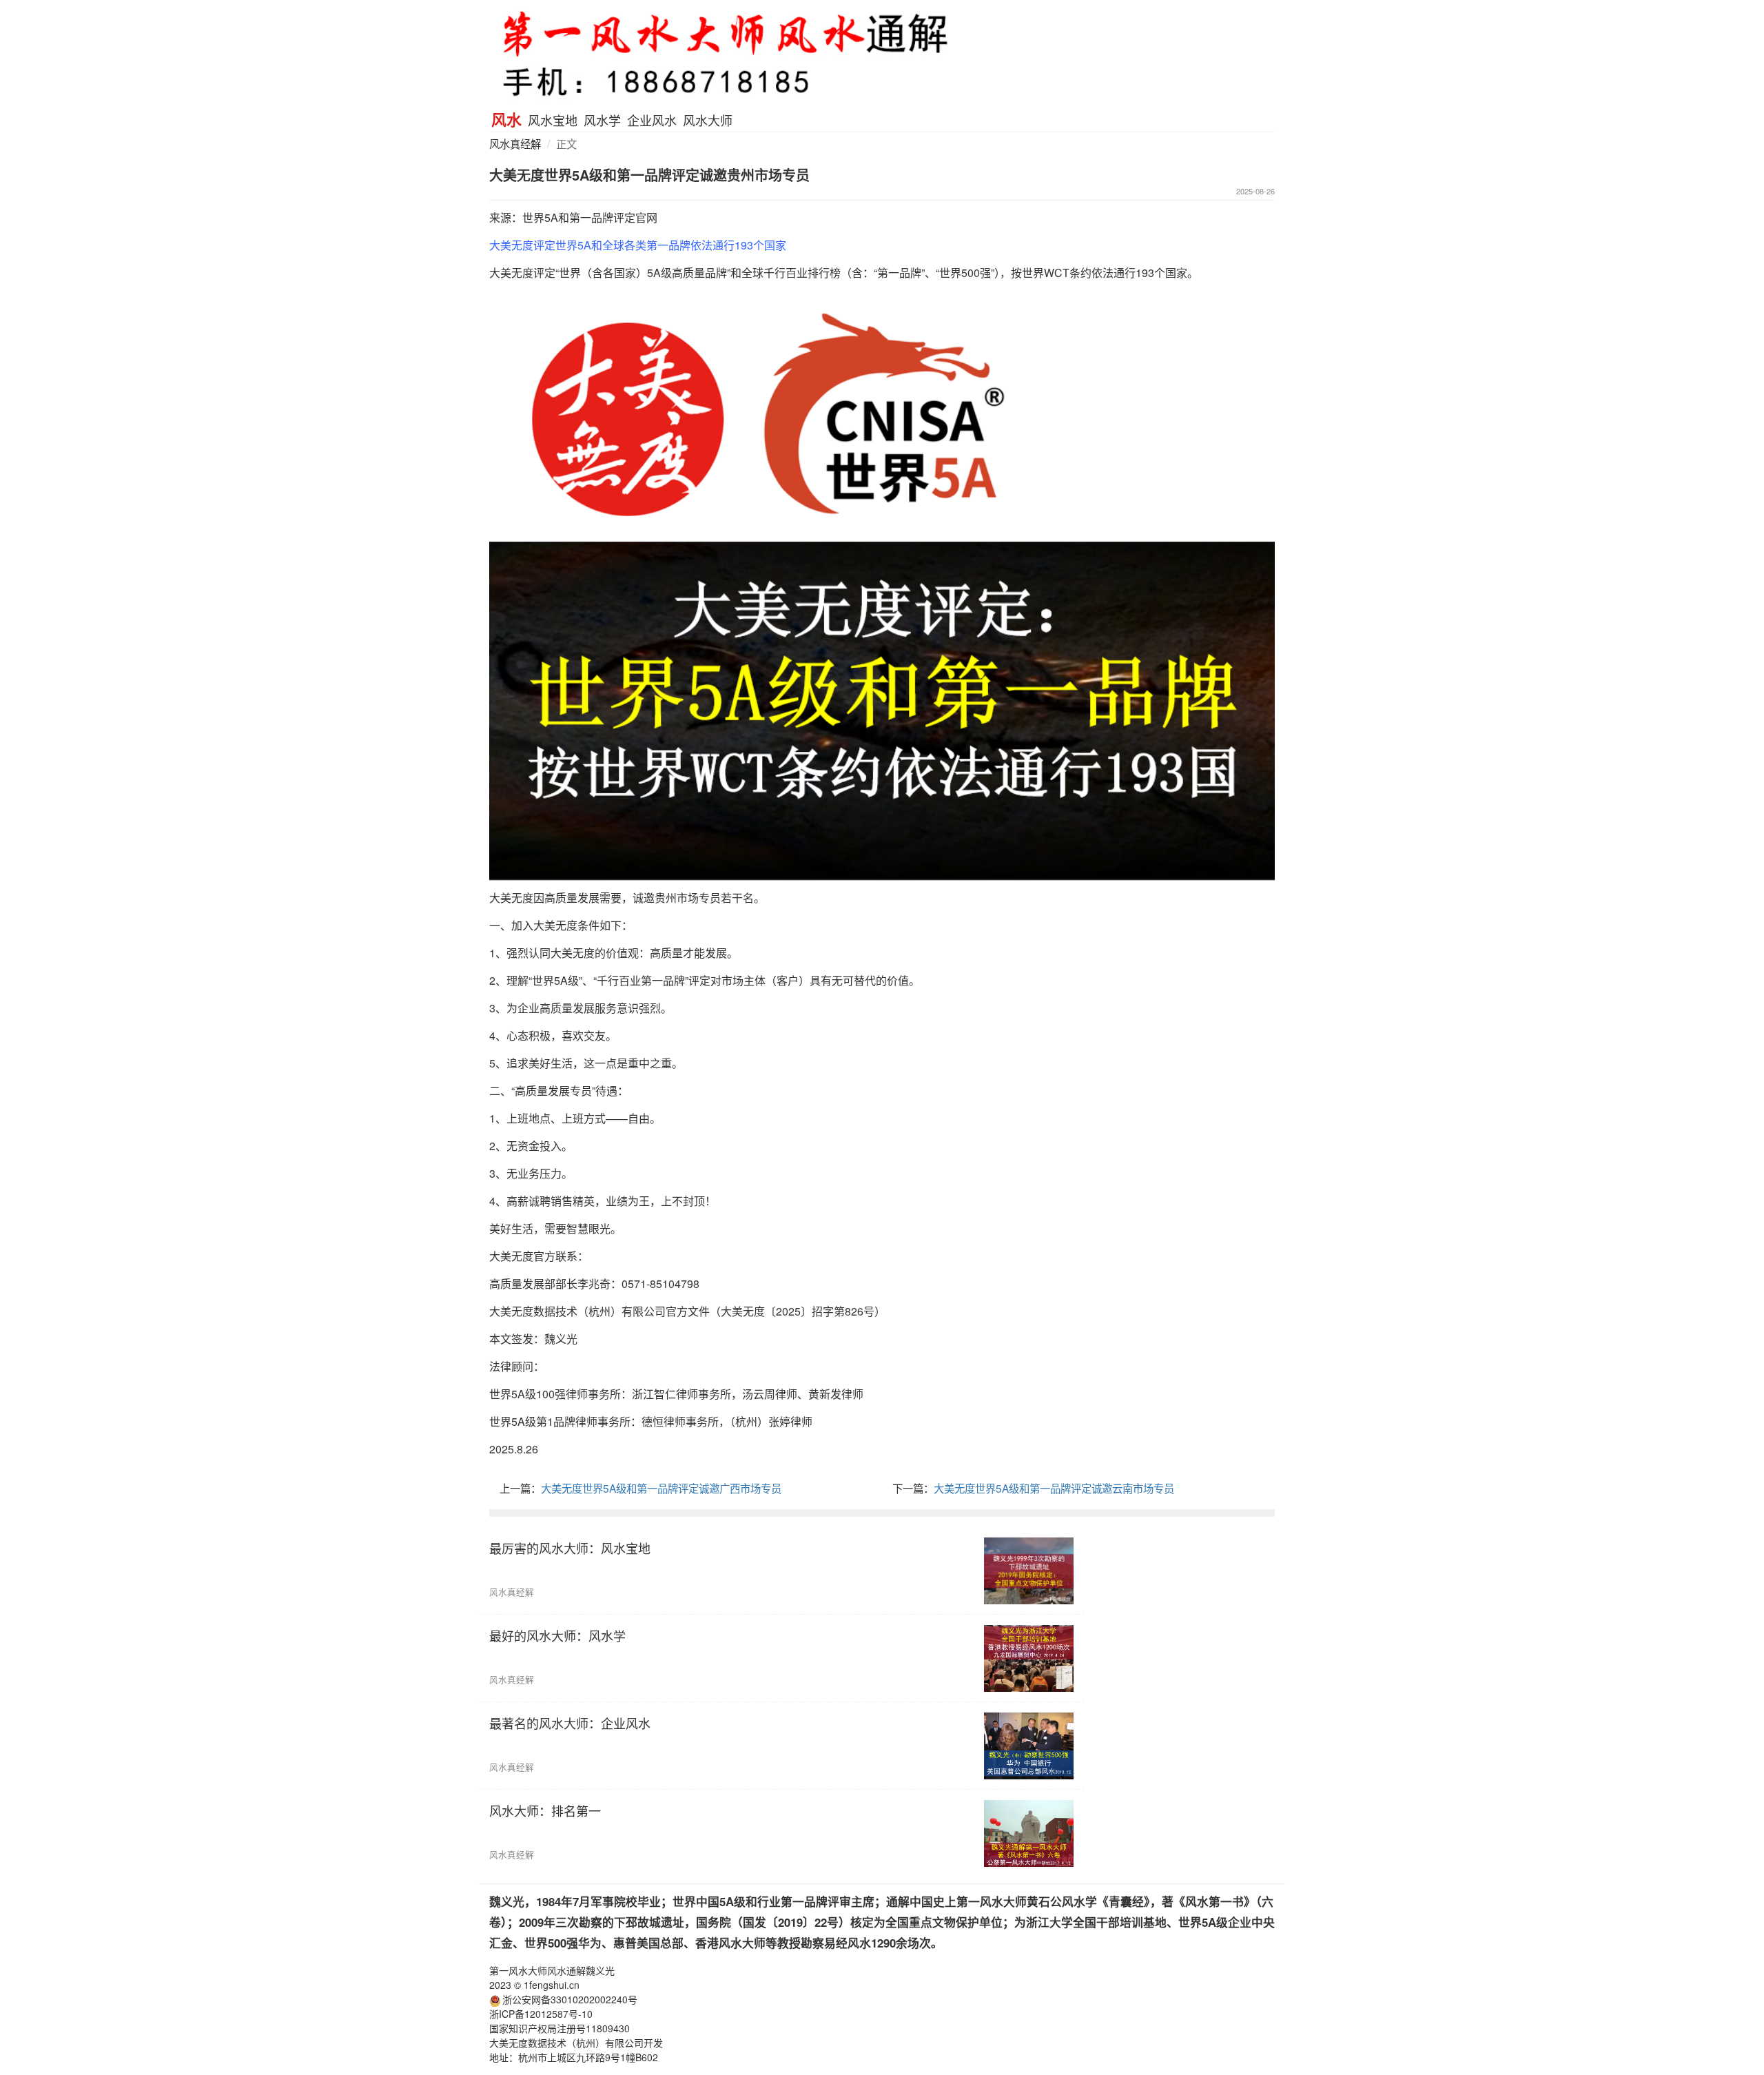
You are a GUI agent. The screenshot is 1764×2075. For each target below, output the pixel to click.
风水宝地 (553, 120)
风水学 (602, 120)
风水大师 (708, 120)
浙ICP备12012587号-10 (541, 2014)
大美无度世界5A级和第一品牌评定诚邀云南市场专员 (1054, 1488)
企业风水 (652, 120)
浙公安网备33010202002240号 (570, 1999)
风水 (506, 119)
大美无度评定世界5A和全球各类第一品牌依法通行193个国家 (638, 245)
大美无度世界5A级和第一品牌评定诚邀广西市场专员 (661, 1488)
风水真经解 (515, 143)
